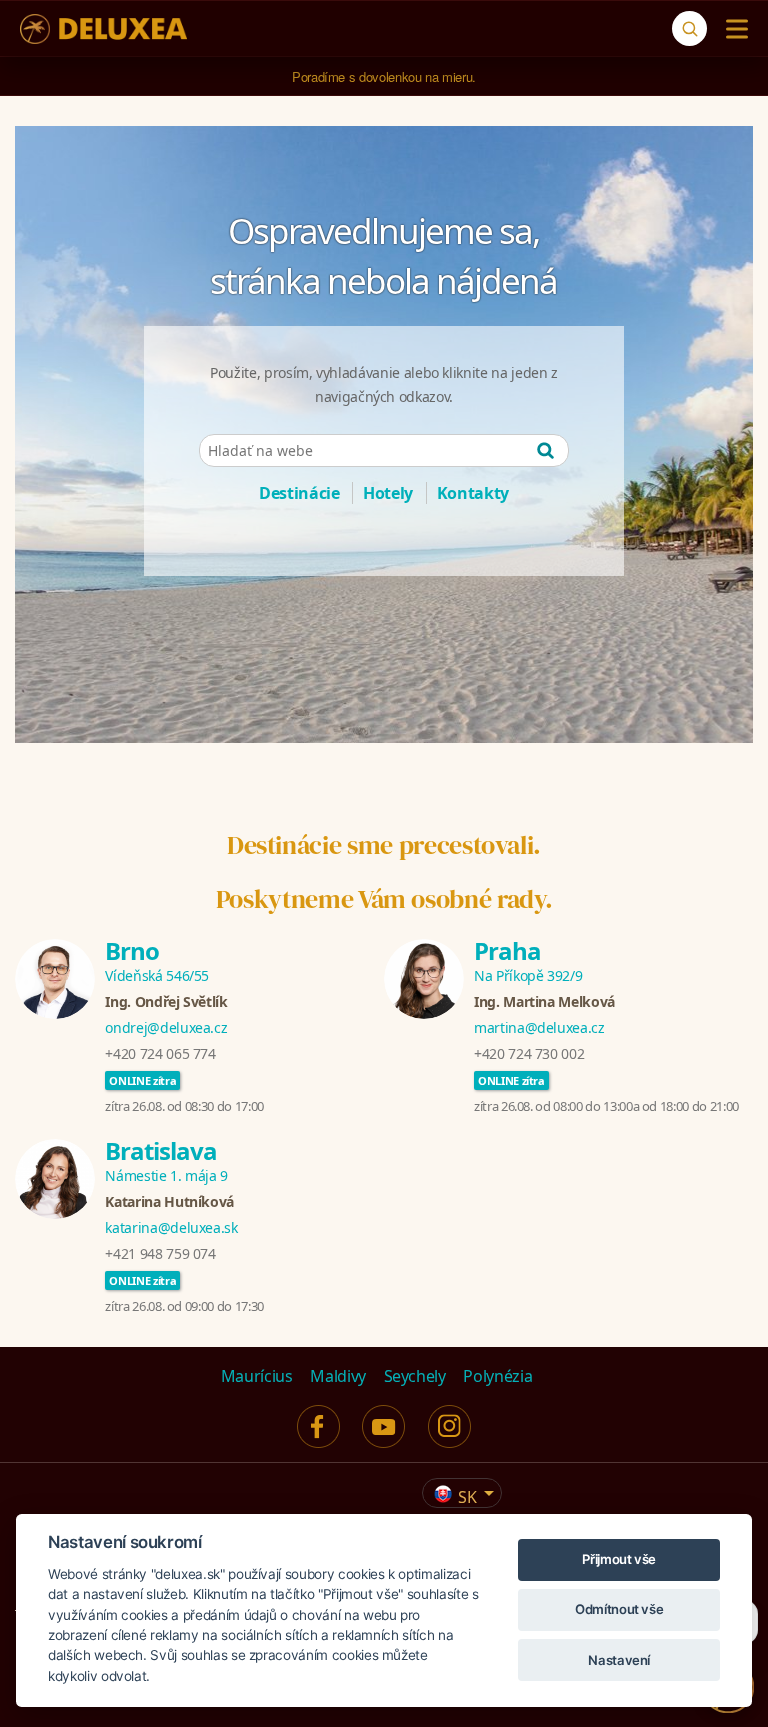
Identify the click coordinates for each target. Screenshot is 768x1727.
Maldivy (338, 1376)
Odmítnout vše (619, 1609)
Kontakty (473, 493)
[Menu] (732, 29)
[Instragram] (449, 1426)
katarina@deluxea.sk (171, 1227)
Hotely (388, 493)
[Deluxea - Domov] (103, 29)
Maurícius (257, 1376)
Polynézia (497, 1376)
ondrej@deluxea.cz (166, 1027)
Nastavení (619, 1660)
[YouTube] (383, 1426)
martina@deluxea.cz (539, 1027)
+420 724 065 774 (160, 1053)
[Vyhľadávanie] (689, 28)
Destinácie (299, 493)
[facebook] (318, 1426)
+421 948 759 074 (160, 1253)
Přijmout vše (619, 1559)
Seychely (415, 1376)
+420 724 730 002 (529, 1053)
